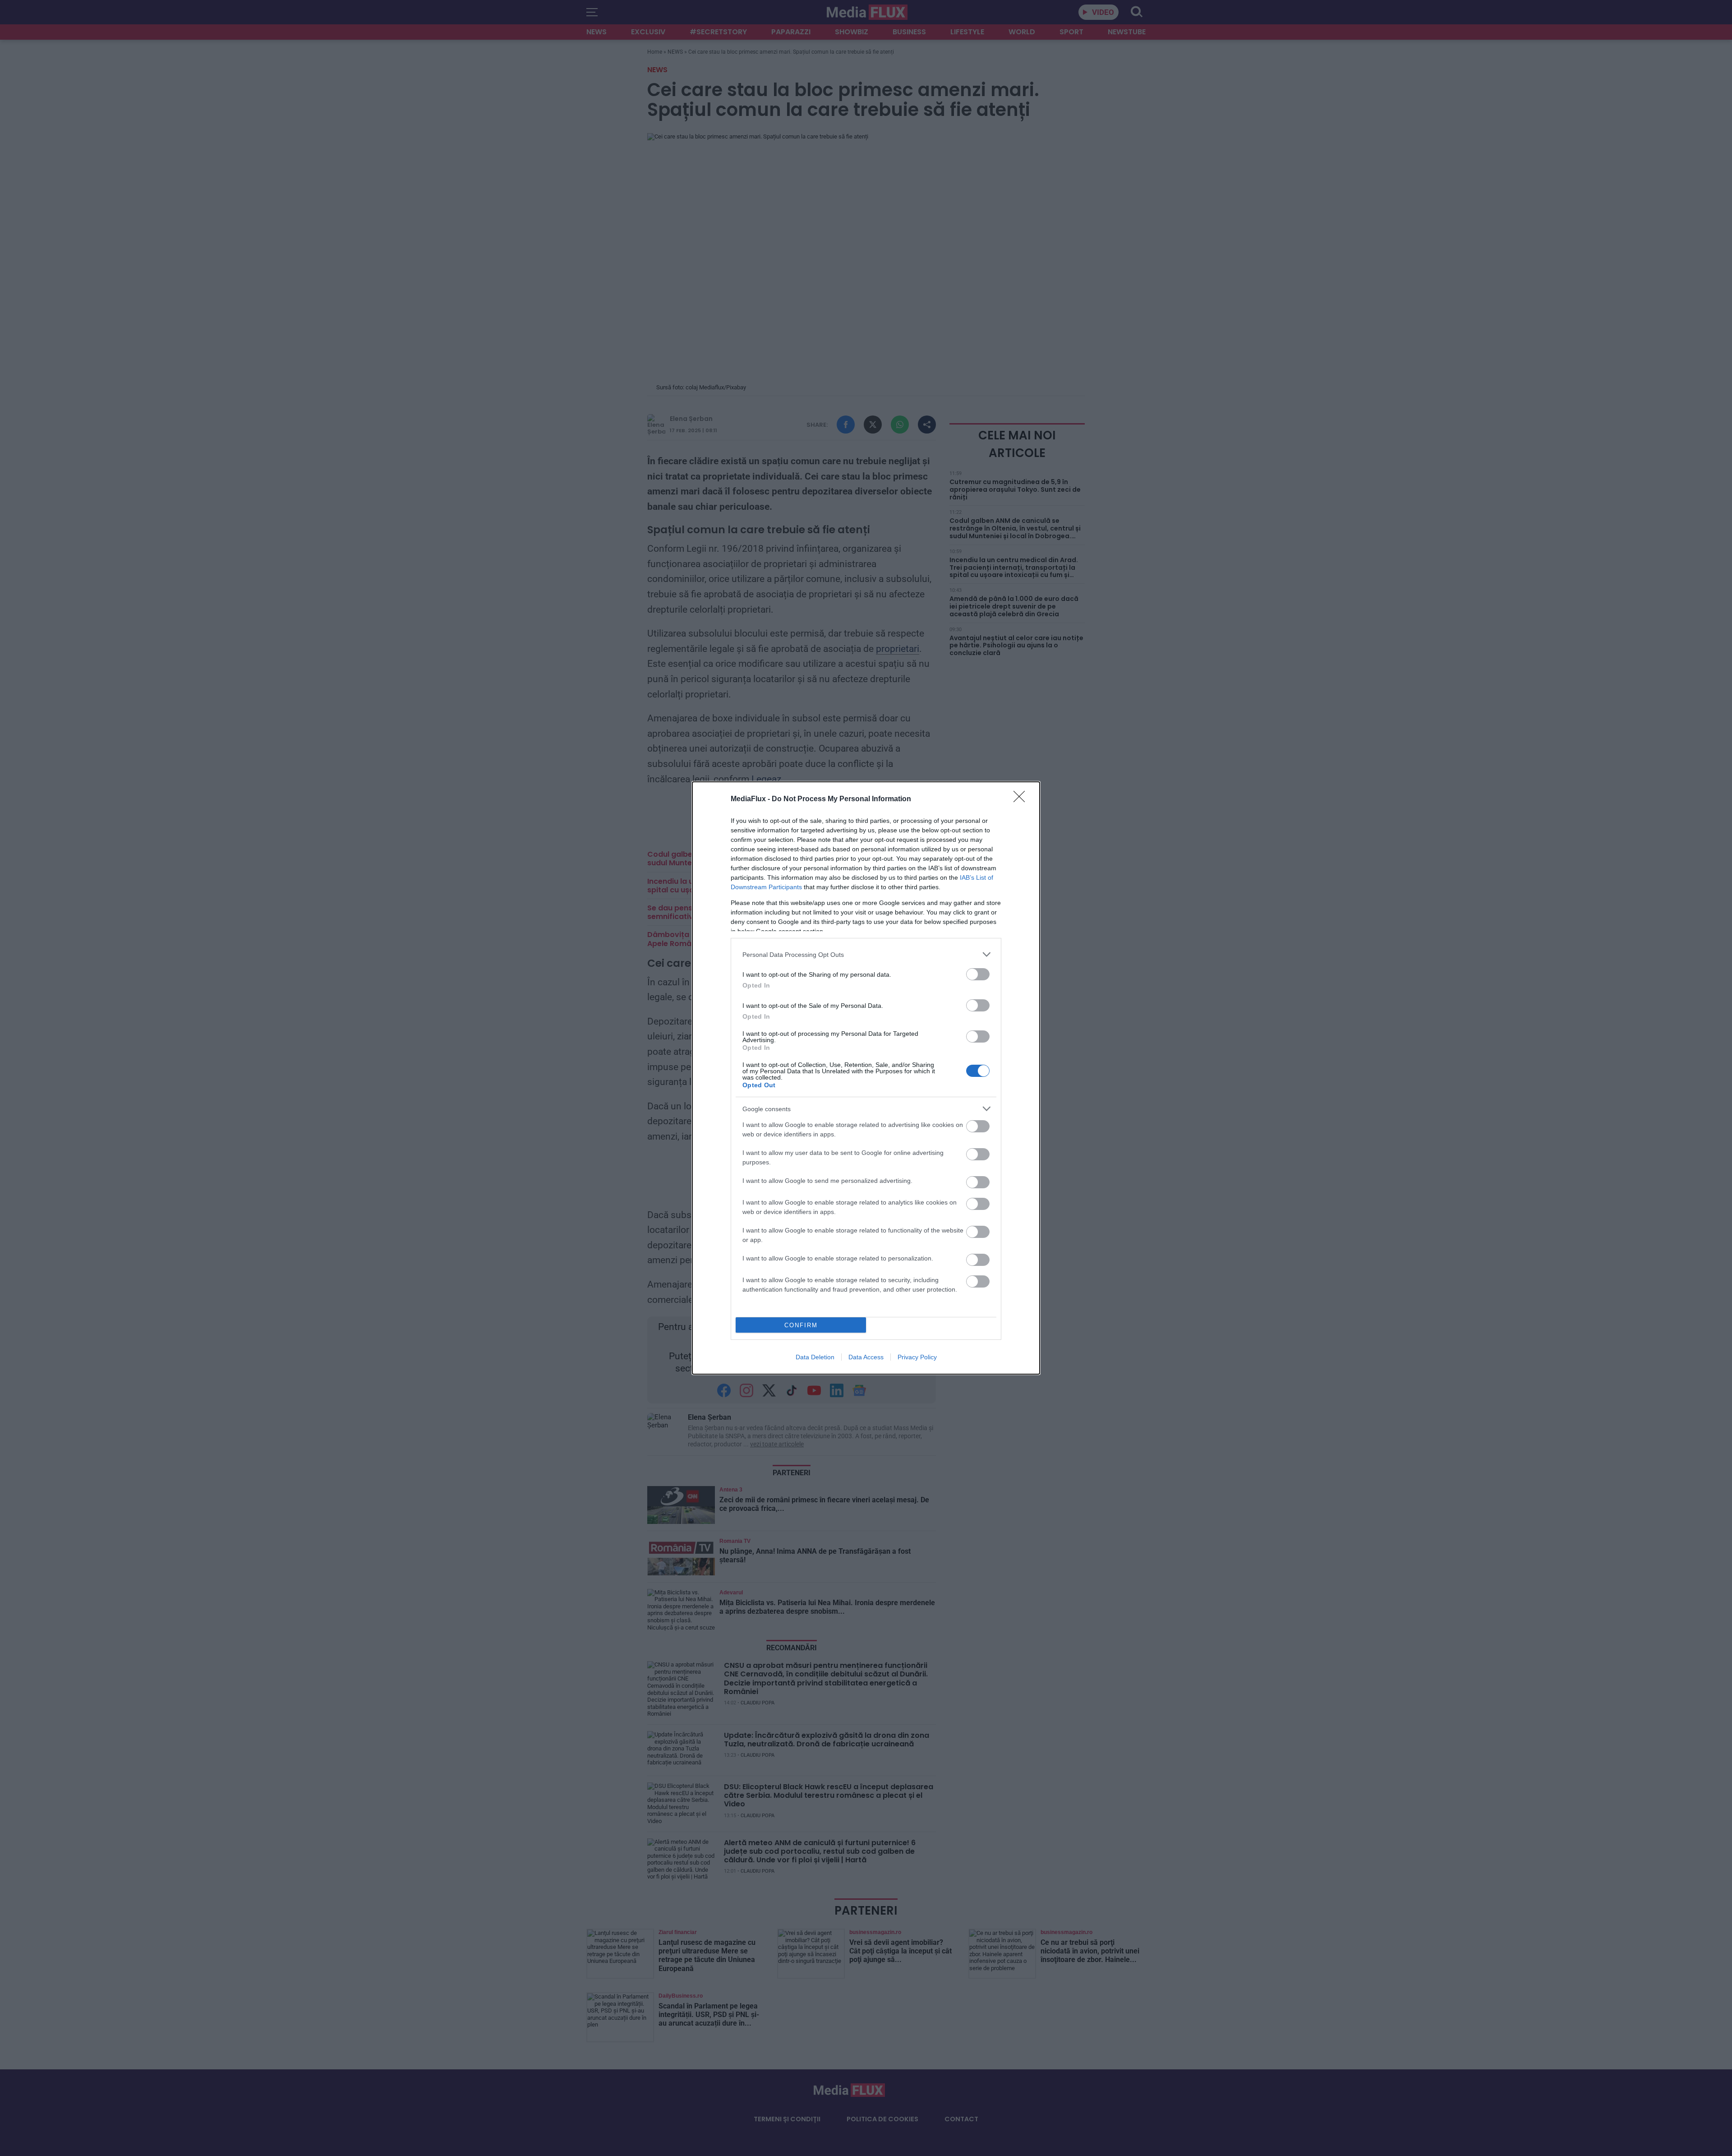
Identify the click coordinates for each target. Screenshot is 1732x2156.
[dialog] (866, 1078)
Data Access (866, 1357)
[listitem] (866, 954)
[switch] (978, 974)
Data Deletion (815, 1357)
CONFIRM (801, 1325)
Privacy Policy (917, 1357)
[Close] (1022, 799)
